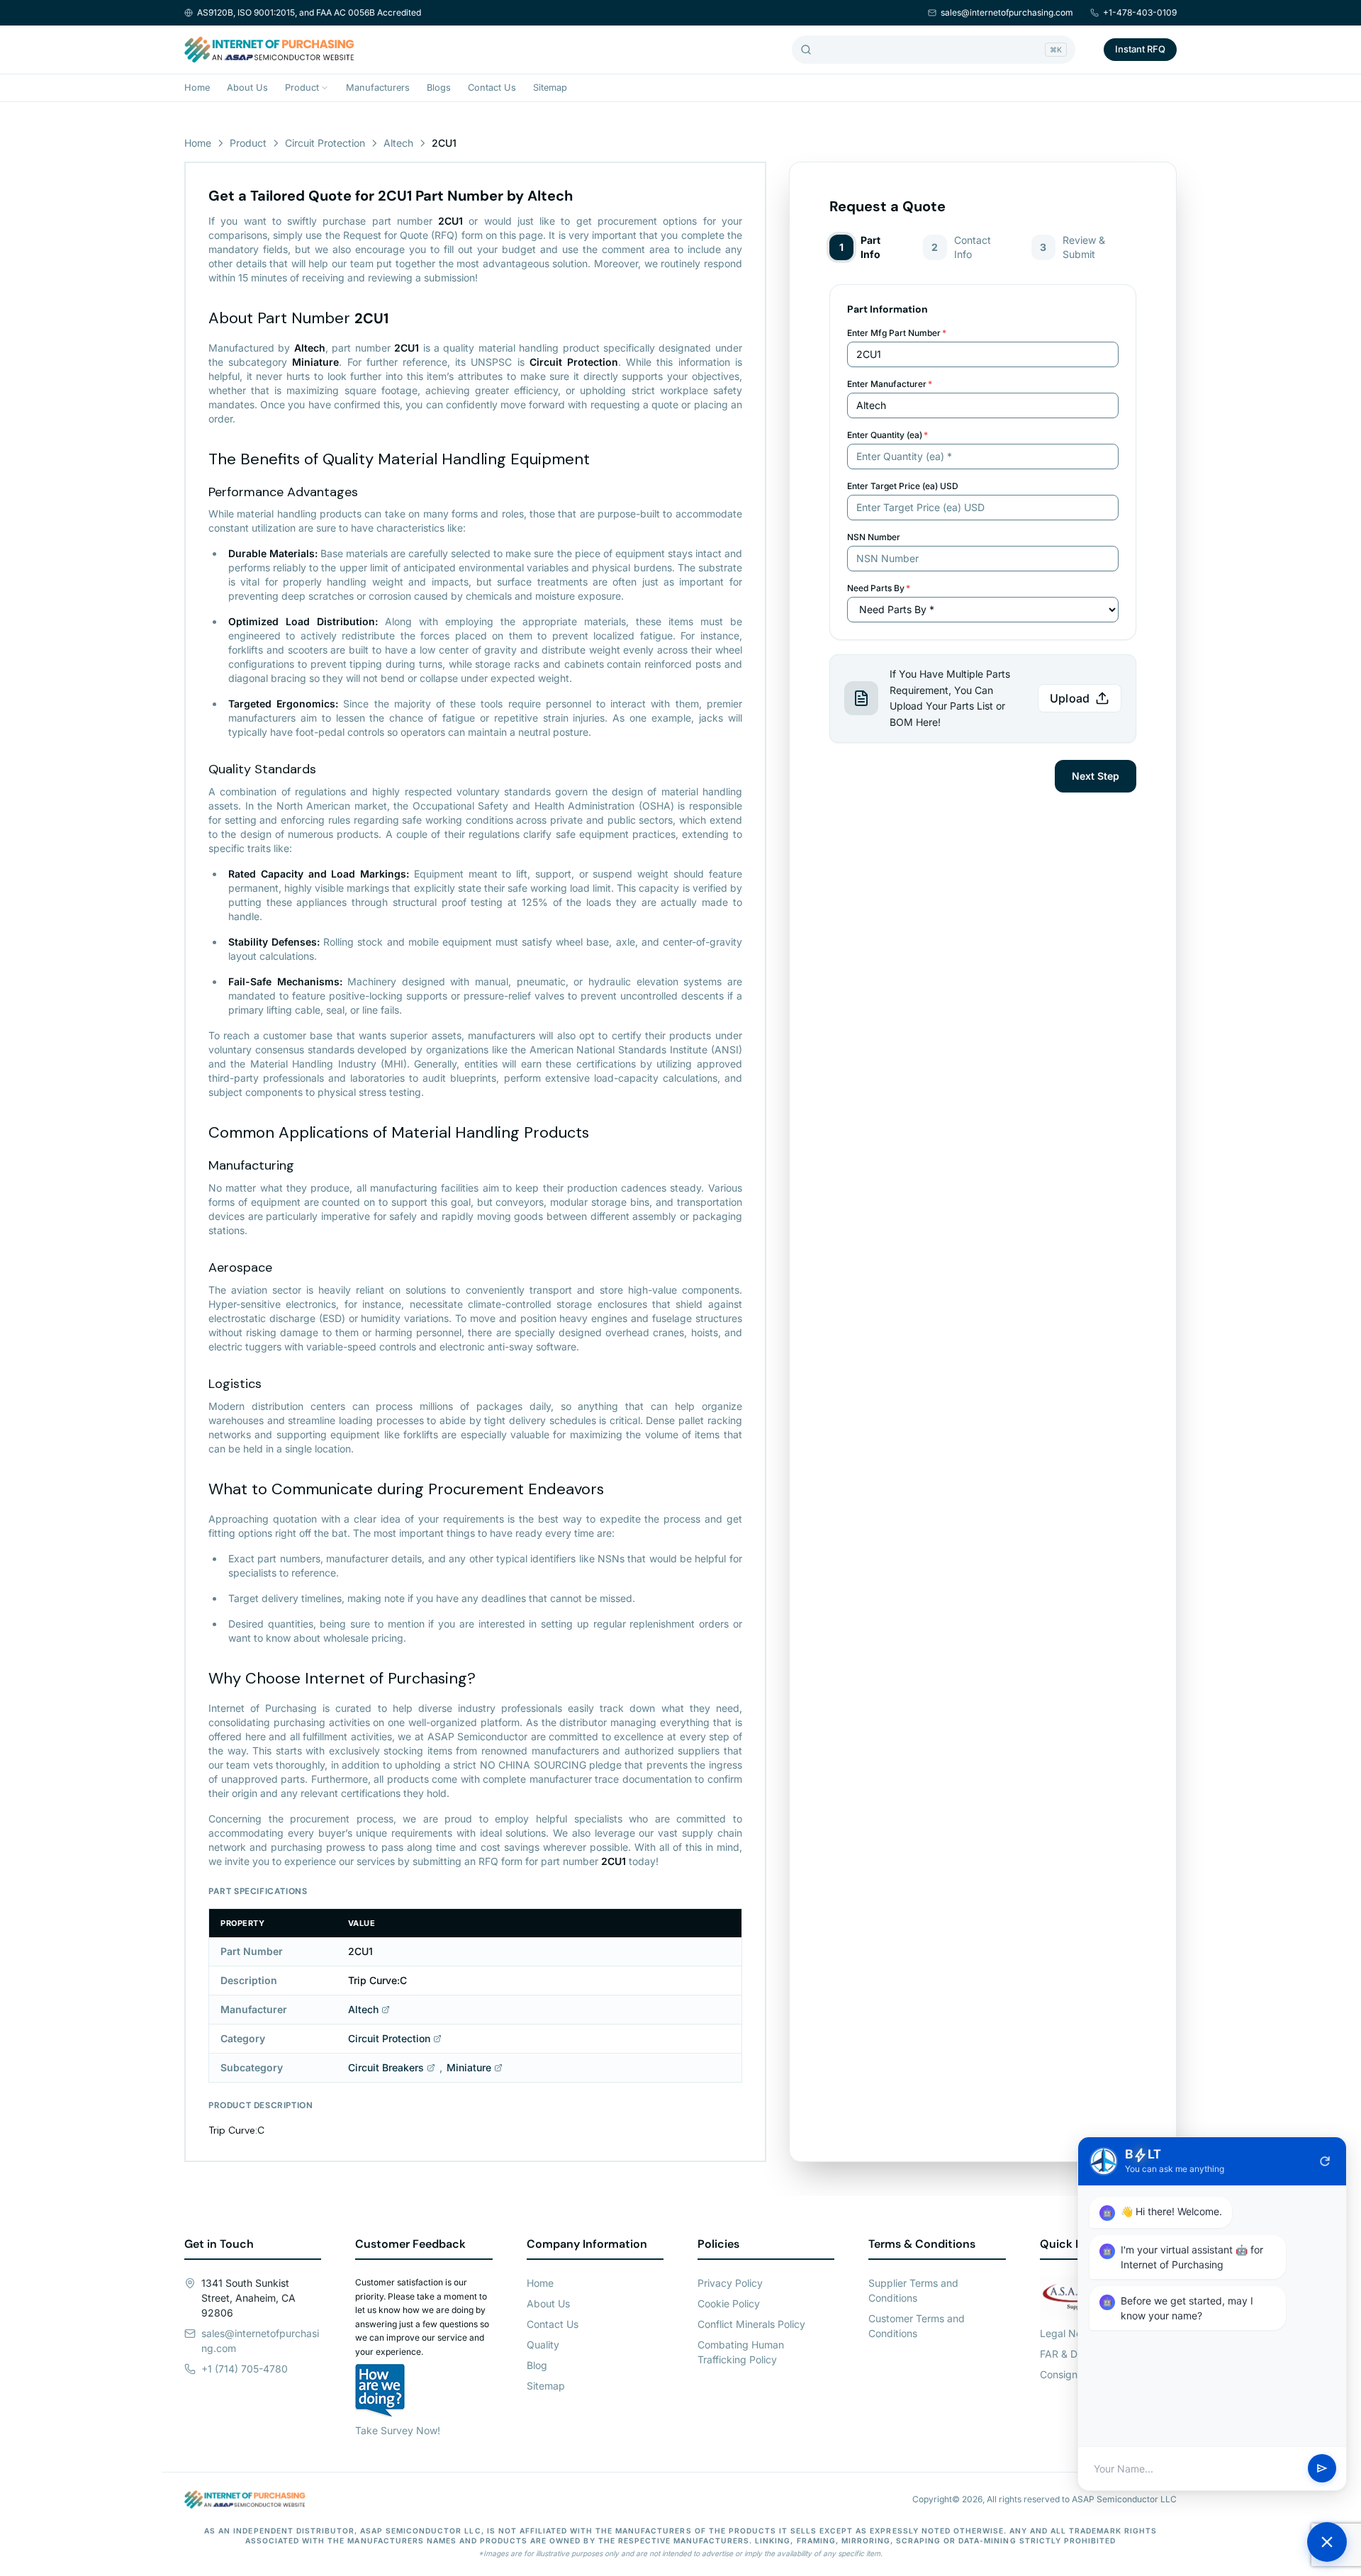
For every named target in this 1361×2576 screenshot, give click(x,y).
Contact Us (492, 88)
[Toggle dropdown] (325, 88)
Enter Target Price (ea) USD (903, 486)
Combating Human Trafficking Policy (741, 2352)
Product (302, 88)
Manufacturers (378, 88)
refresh (1325, 2161)
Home (197, 88)
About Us (247, 88)
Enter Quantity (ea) (887, 435)
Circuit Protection (325, 143)
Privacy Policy (730, 2283)
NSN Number (874, 537)
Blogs (439, 88)
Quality (543, 2345)
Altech (398, 143)
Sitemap (550, 88)
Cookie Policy (729, 2303)
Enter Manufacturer (890, 384)
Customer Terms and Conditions (917, 2326)
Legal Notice (1069, 2333)
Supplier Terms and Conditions (913, 2290)
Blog (537, 2365)
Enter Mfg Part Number (897, 333)
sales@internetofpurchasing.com (1007, 12)
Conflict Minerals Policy (751, 2324)
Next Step (1096, 776)
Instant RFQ (1140, 49)
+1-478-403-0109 (1140, 12)
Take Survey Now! (398, 2430)
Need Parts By (879, 588)
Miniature (469, 2067)
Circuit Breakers (386, 2067)
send (1322, 2469)
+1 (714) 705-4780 (245, 2369)
